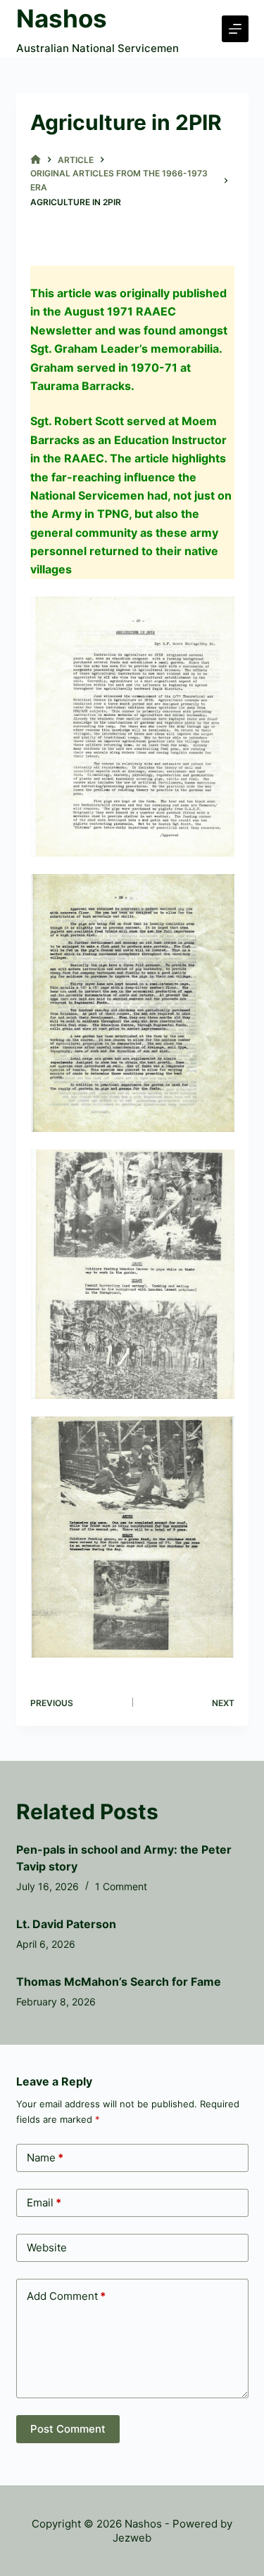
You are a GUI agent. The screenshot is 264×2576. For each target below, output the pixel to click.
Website (47, 2248)
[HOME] (36, 160)
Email (44, 2203)
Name (45, 2158)
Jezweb (132, 2538)
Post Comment (68, 2429)
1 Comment (121, 1886)
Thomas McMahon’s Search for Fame (119, 1982)
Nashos (62, 18)
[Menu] (235, 29)
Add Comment (66, 2296)
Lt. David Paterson (66, 1924)
